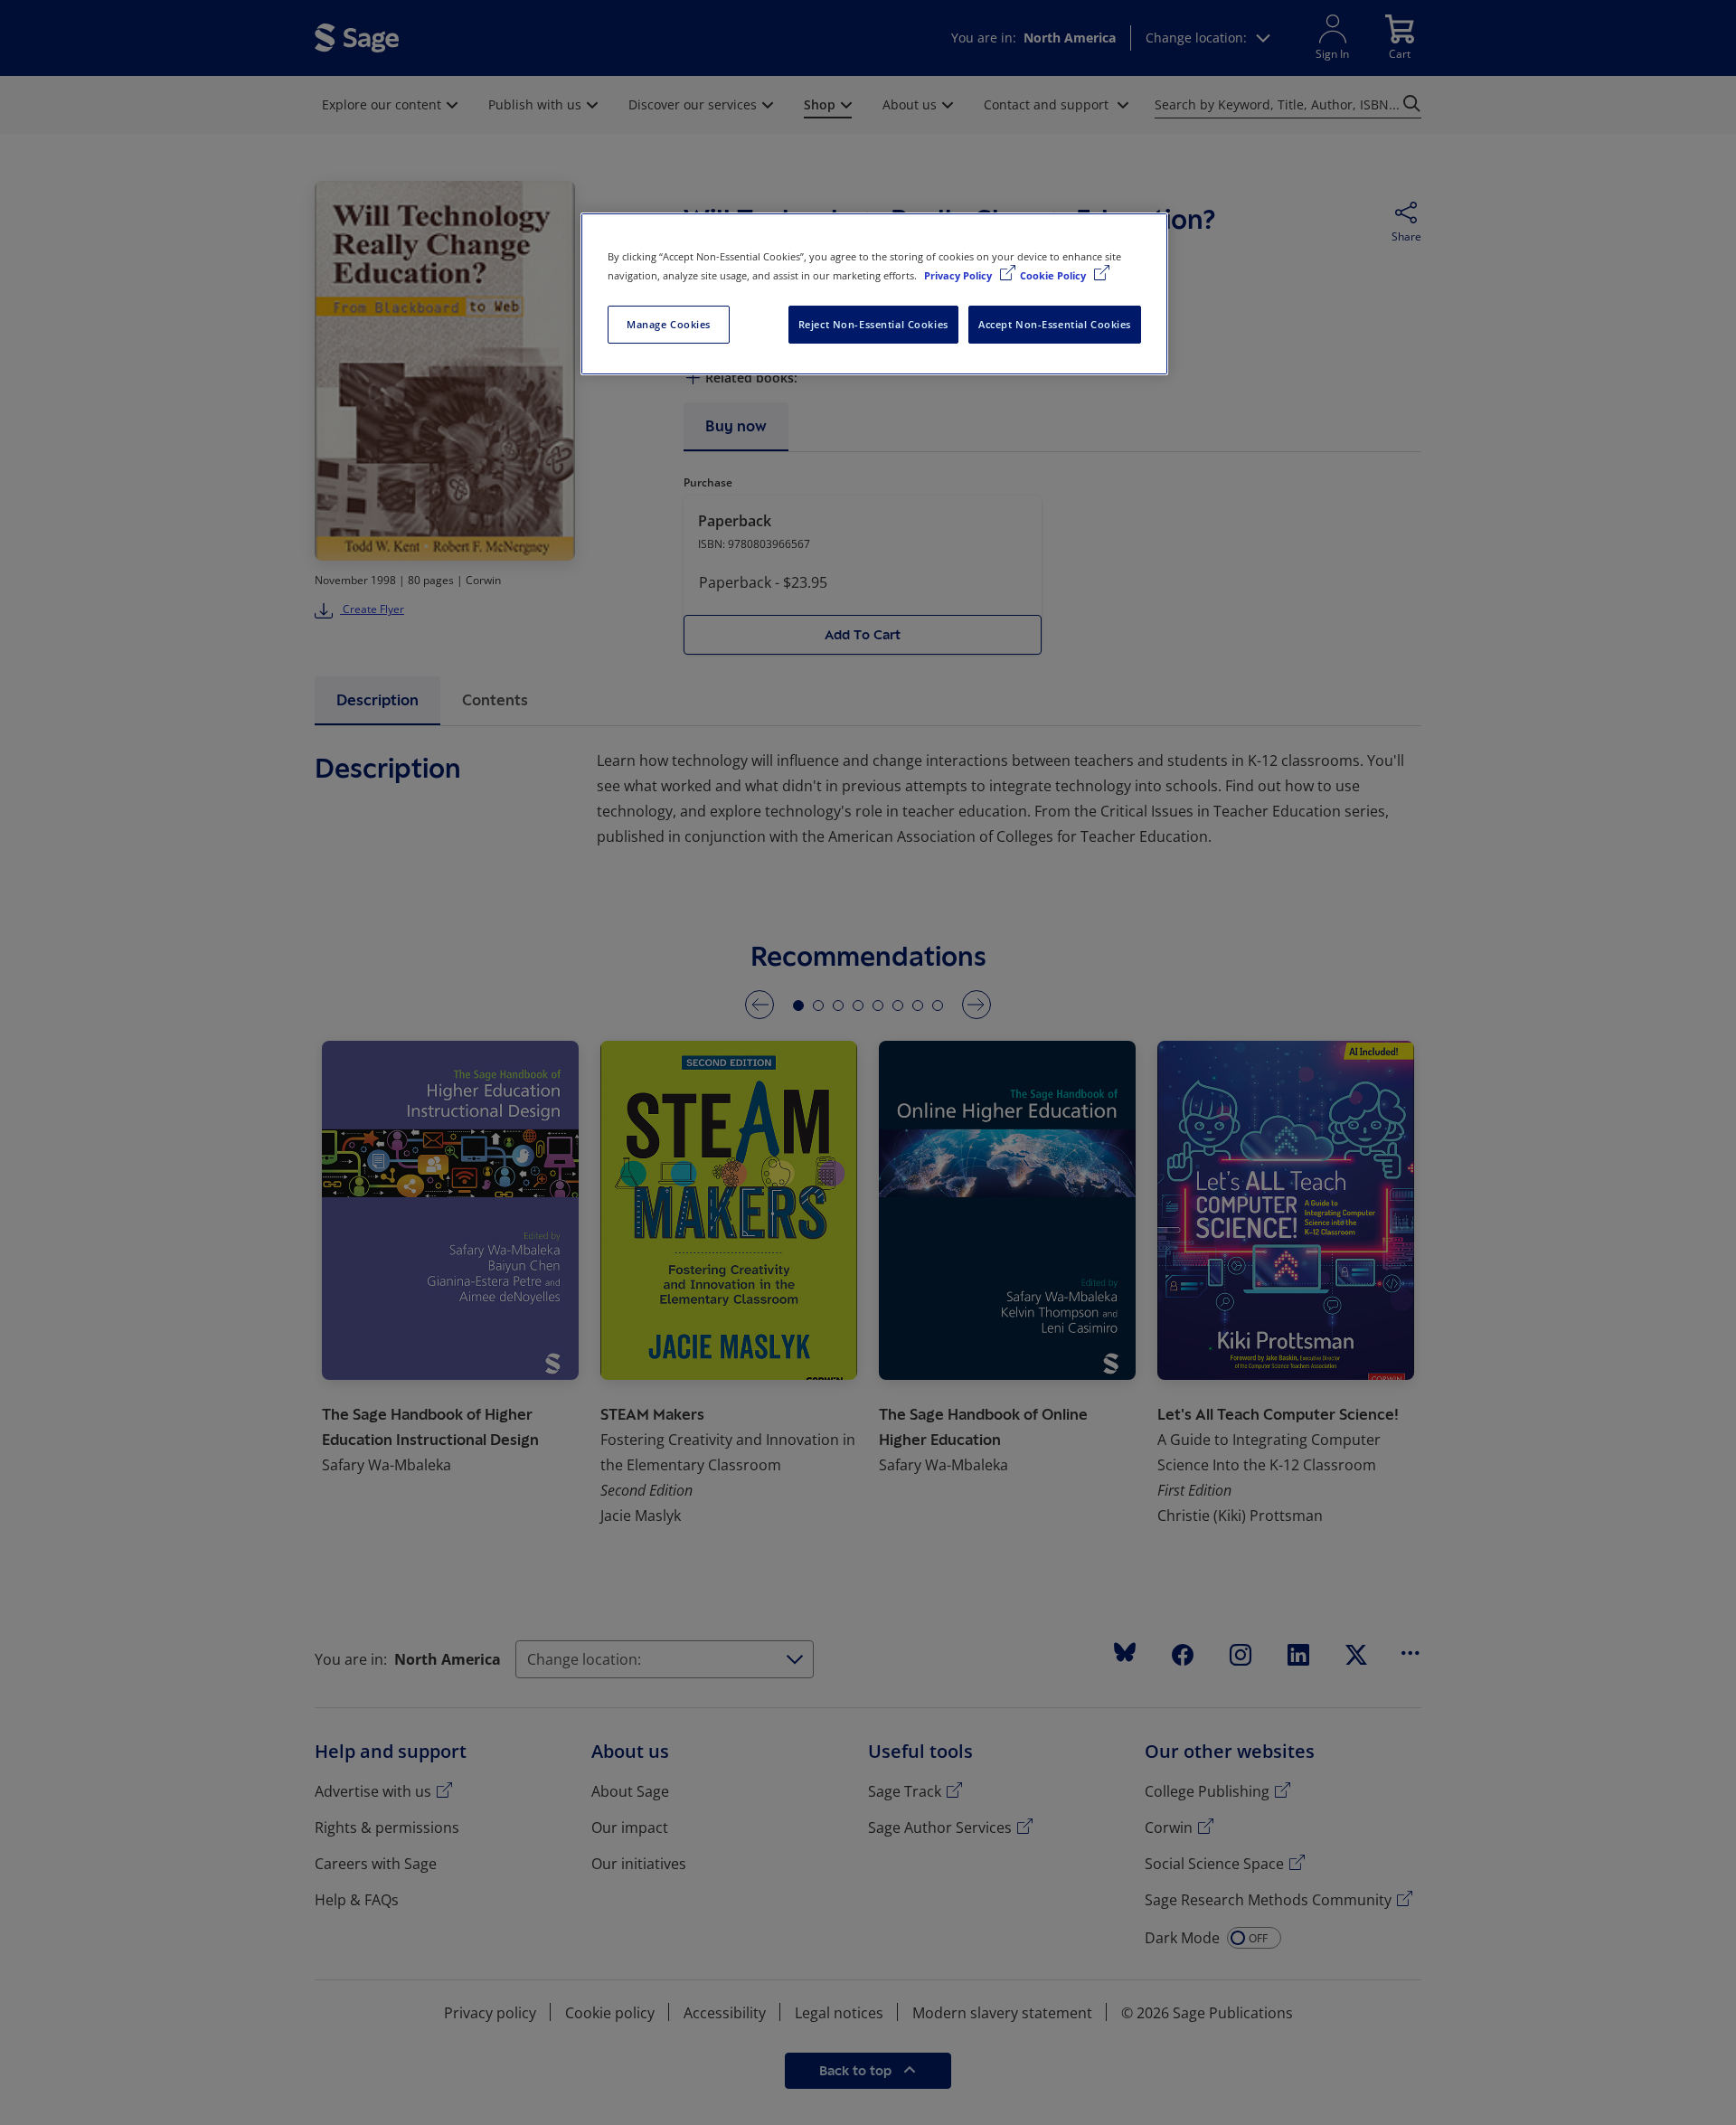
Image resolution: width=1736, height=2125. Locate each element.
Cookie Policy (1054, 275)
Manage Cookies (669, 324)
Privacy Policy (959, 275)
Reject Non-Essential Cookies (873, 324)
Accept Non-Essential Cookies (1055, 324)
